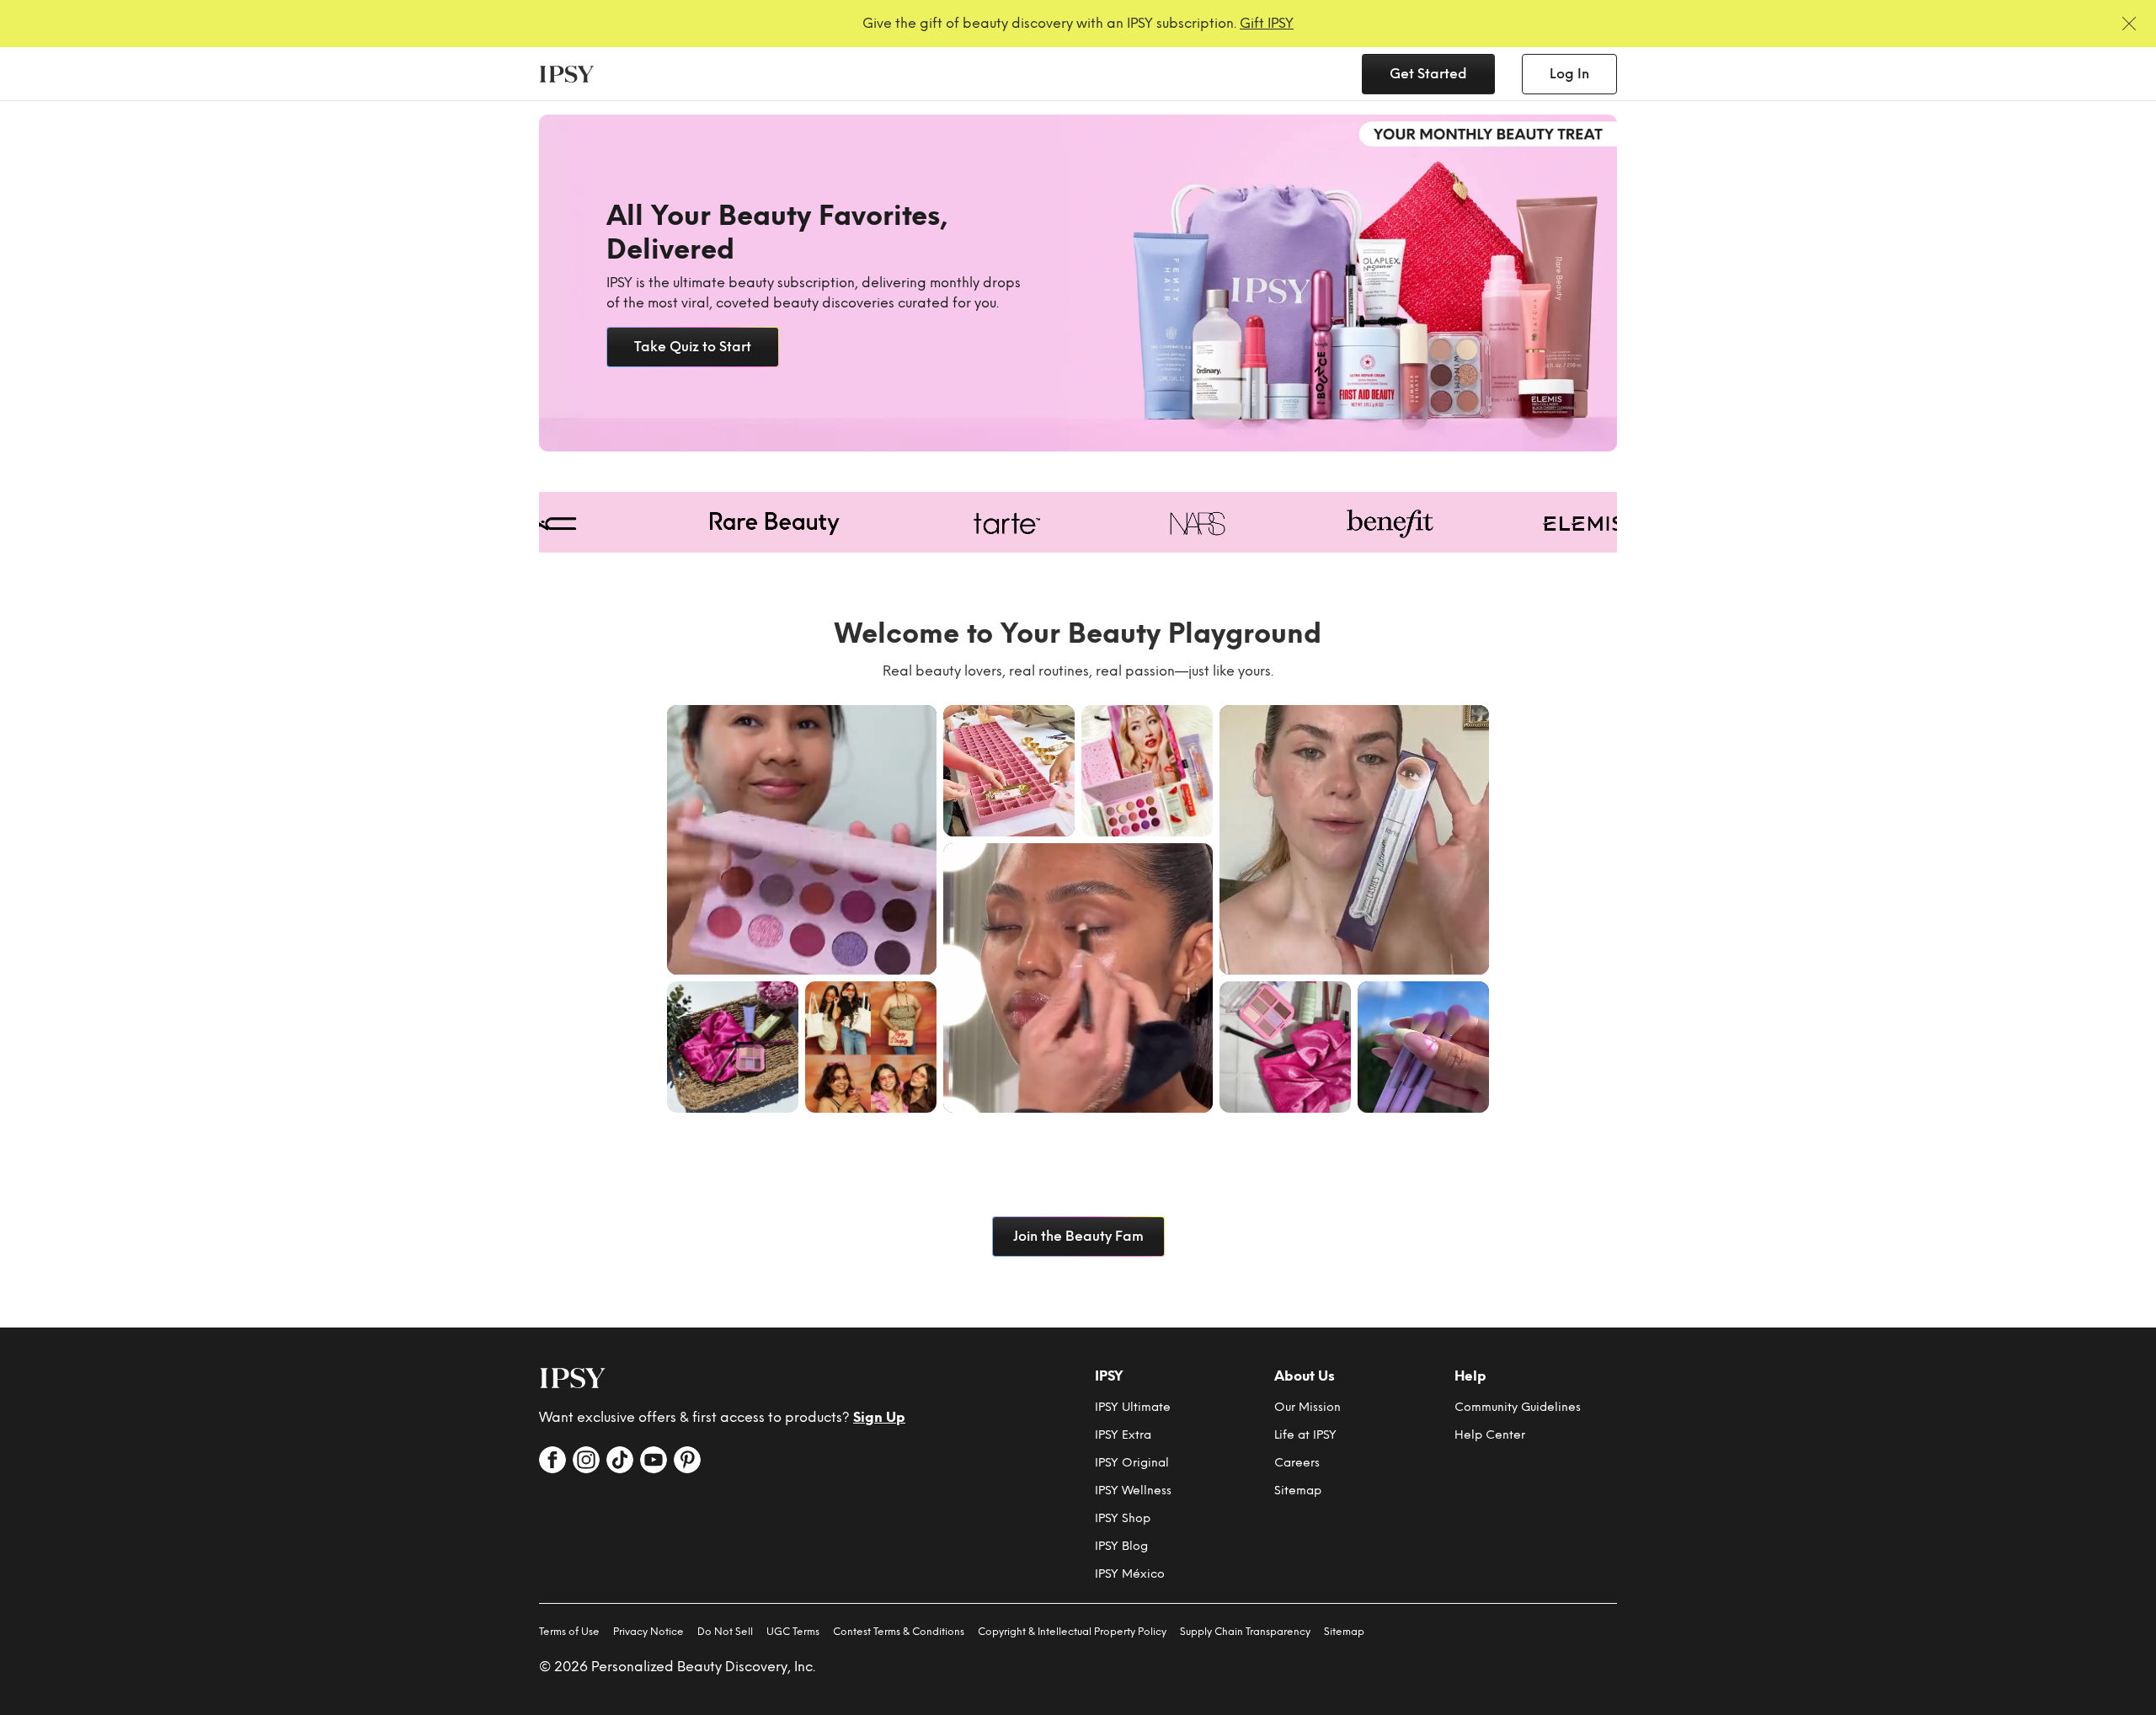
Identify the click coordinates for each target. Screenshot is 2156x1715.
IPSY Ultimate (1133, 1407)
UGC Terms (793, 1632)
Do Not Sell (725, 1632)
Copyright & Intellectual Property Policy (1072, 1632)
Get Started (1428, 74)
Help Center (1490, 1435)
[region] (1078, 283)
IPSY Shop (1123, 1518)
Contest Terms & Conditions (899, 1632)
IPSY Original (1132, 1463)
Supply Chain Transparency (1245, 1632)
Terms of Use (569, 1632)
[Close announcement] (2129, 24)
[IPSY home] (573, 1378)
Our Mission (1307, 1407)
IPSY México (1130, 1574)
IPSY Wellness (1133, 1491)
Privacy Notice (648, 1632)
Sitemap (1298, 1491)
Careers (1297, 1463)
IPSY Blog (1121, 1546)
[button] (802, 840)
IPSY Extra (1123, 1435)
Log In (1569, 74)
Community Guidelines (1518, 1407)
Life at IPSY (1305, 1435)
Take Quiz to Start (693, 347)
